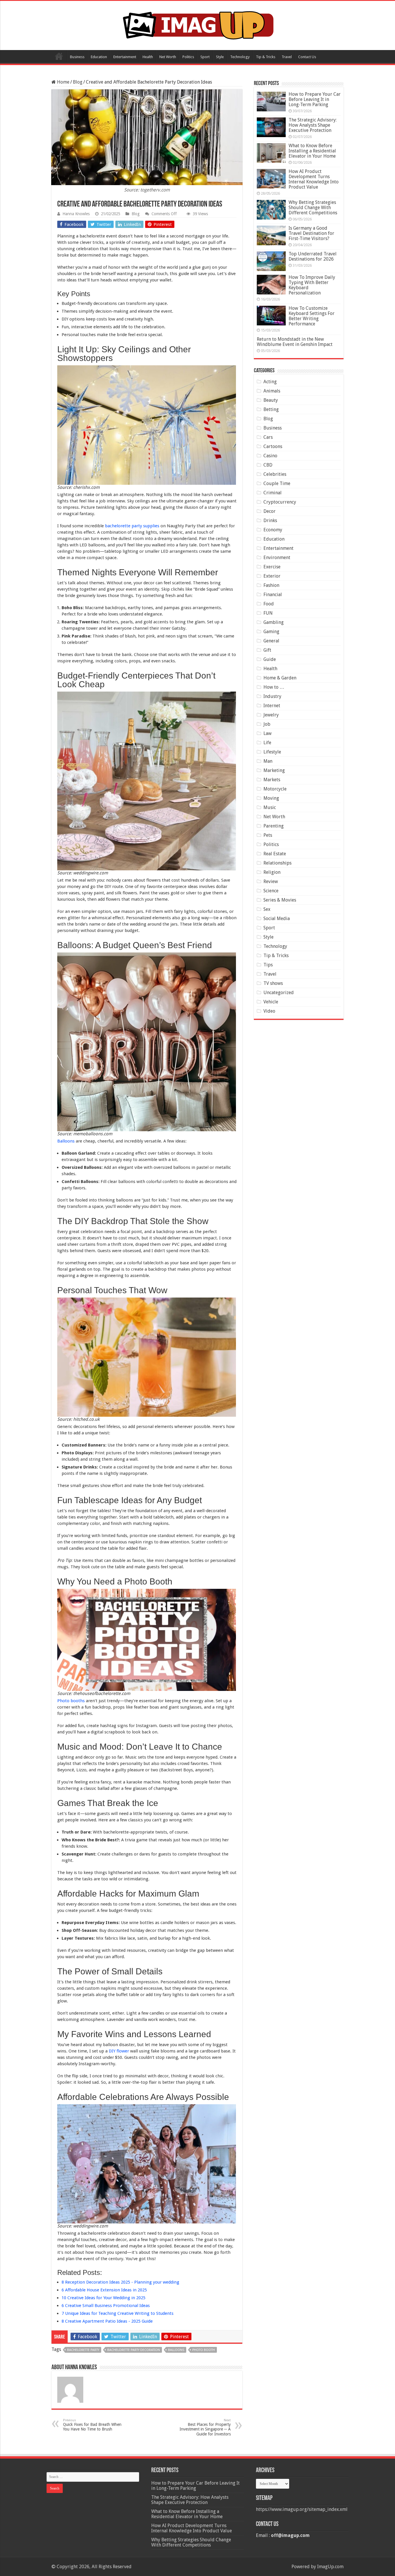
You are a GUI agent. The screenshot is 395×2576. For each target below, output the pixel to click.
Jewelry (271, 715)
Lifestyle (272, 752)
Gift (267, 650)
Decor (270, 511)
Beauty (271, 400)
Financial (273, 595)
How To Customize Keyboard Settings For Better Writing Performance (312, 316)
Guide (270, 659)
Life (267, 743)
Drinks (270, 520)
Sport (205, 57)
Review (271, 881)
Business (77, 57)
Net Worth (168, 57)
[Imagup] (198, 24)
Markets (272, 780)
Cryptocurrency (280, 502)
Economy (273, 530)
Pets (268, 835)
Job (267, 724)
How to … (274, 687)
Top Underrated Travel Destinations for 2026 (313, 256)
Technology (240, 57)
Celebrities (275, 474)
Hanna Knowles (76, 214)
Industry (272, 696)
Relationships (277, 863)
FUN (268, 613)
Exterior (272, 576)
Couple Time (277, 483)
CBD (268, 465)
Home (59, 56)
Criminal (273, 493)
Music (270, 807)
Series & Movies (280, 900)
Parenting (274, 826)
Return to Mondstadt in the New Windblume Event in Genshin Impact (295, 342)
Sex (267, 909)
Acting (270, 382)
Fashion (271, 585)
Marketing (274, 770)
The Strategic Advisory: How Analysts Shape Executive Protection (313, 125)
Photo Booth (204, 2350)
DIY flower (119, 2051)
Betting (271, 409)
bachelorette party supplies (132, 526)
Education (99, 57)
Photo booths (71, 1701)
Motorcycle (275, 789)
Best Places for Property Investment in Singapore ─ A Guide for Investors (205, 2427)
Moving (271, 798)
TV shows (273, 983)
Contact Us (307, 57)
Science (271, 891)
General (271, 641)
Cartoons (273, 446)
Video (269, 1011)
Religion (272, 872)
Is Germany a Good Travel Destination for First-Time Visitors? (311, 233)
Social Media (277, 918)
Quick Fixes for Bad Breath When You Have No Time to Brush (92, 2425)
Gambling (274, 622)
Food (269, 604)
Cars (268, 437)
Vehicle (271, 1002)
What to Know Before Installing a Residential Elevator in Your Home (312, 151)
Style (220, 57)
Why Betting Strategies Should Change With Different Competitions (313, 208)
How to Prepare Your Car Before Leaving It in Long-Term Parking (315, 99)
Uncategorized (279, 993)
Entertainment (125, 57)
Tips (268, 965)
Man (268, 761)
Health (148, 57)
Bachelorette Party (83, 2350)
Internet (272, 706)
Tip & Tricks (266, 57)
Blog (78, 82)
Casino (270, 456)
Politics (188, 57)
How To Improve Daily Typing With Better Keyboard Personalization (312, 285)
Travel (287, 57)
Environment (277, 558)
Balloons (66, 1141)
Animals (272, 391)
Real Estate (275, 854)
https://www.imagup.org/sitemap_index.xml (302, 2509)
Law (267, 733)
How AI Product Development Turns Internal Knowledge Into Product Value (314, 179)
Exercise (272, 567)
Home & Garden (280, 678)
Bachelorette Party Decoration (134, 2350)
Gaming (271, 632)
